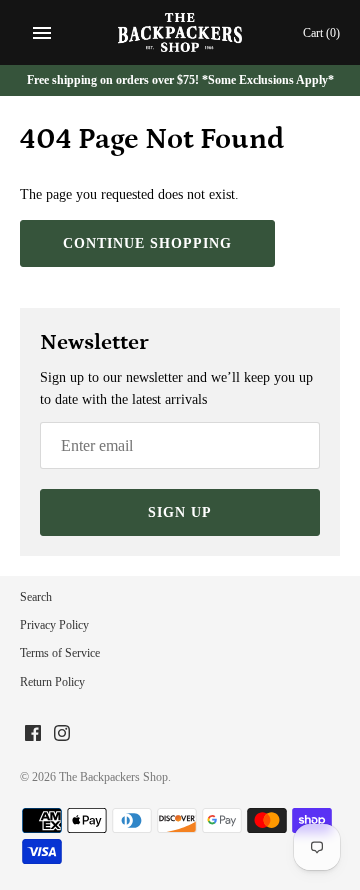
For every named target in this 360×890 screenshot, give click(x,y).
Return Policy (52, 682)
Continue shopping (147, 243)
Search (36, 597)
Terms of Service (60, 653)
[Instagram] (62, 734)
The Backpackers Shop (113, 777)
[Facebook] (33, 734)
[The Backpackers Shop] (180, 32)
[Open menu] (42, 33)
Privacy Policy (54, 625)
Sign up (180, 512)
